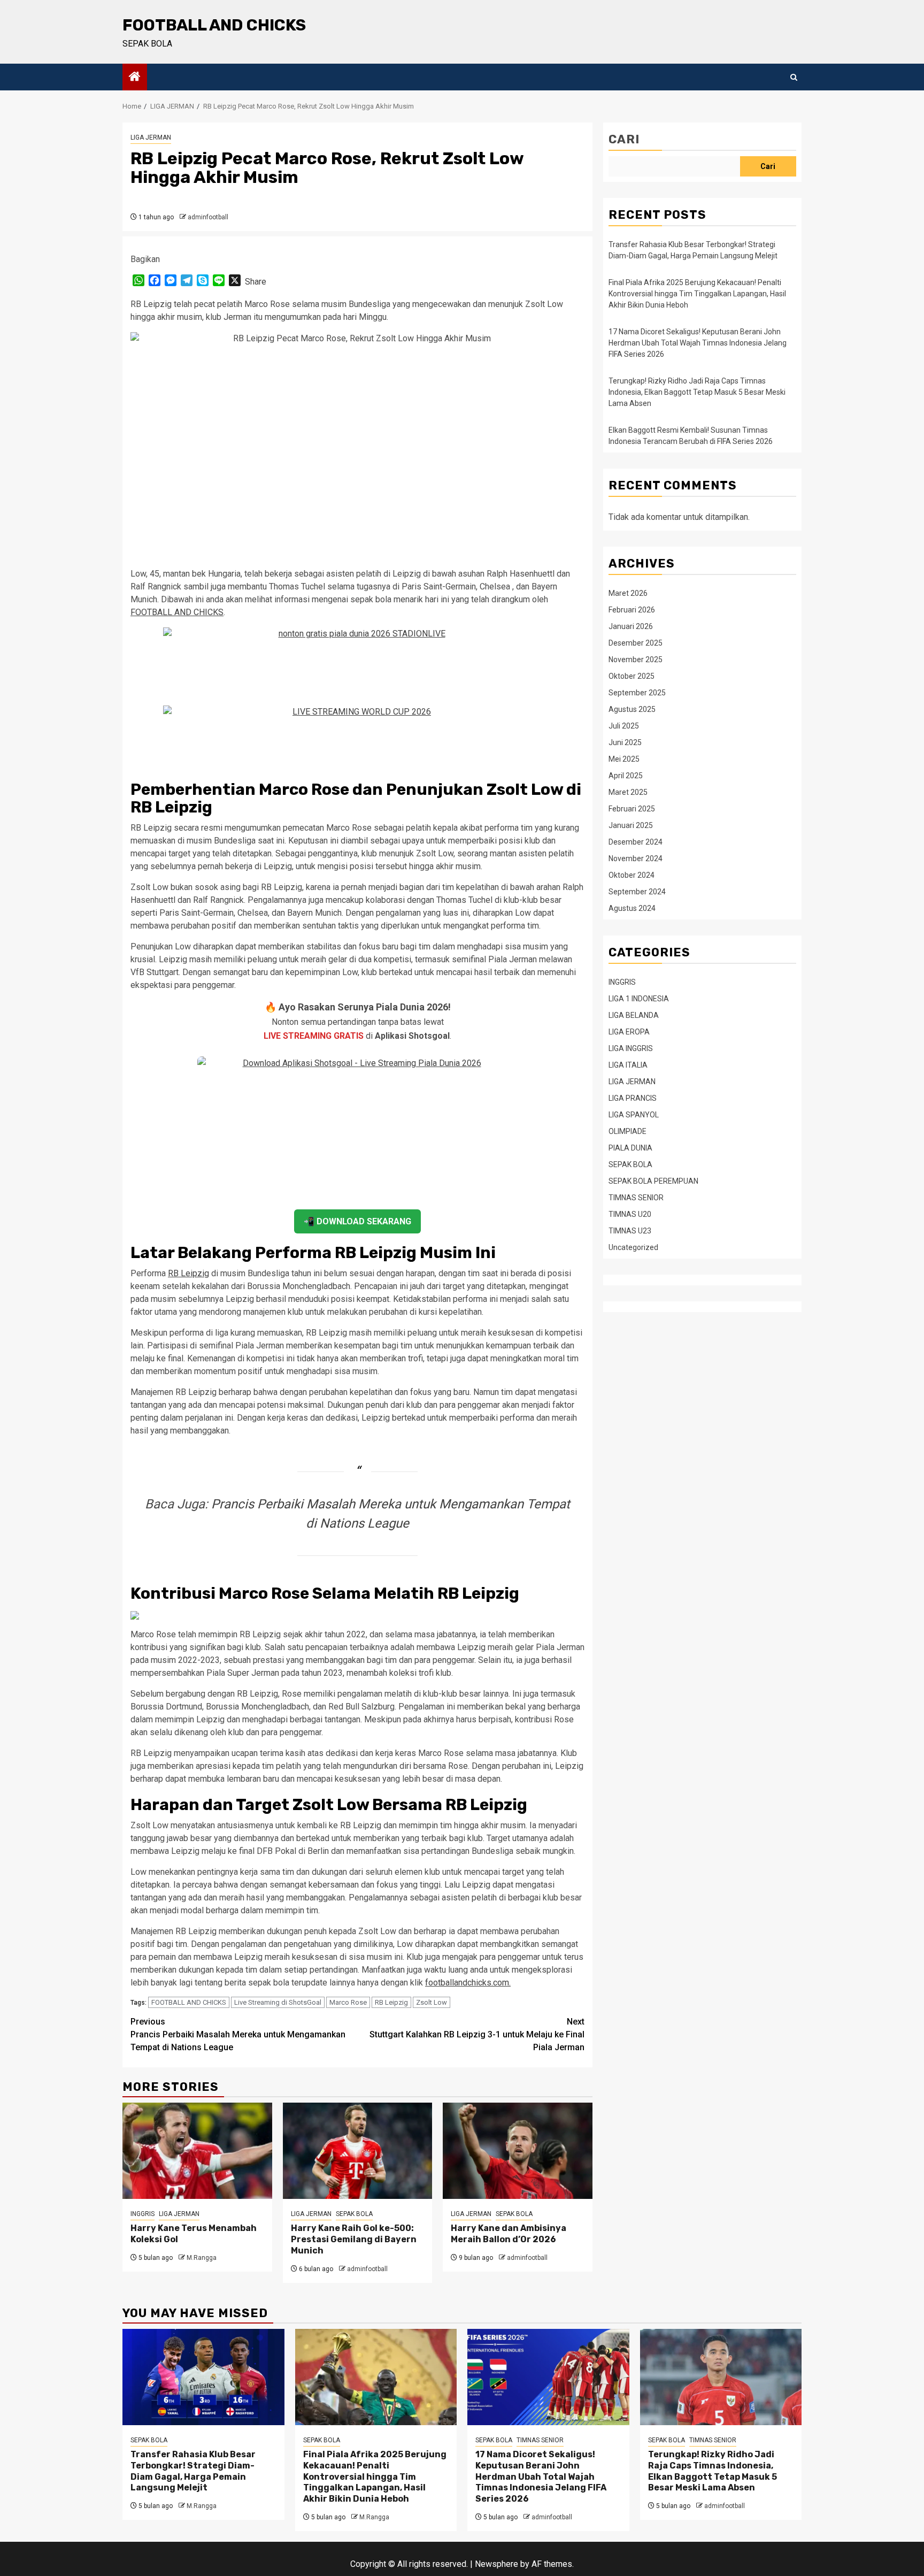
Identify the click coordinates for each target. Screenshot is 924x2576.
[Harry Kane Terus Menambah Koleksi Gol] (197, 2151)
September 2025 (637, 692)
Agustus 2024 (632, 908)
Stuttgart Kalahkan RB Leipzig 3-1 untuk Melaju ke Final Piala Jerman (477, 2034)
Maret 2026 (628, 593)
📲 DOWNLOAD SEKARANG (357, 1221)
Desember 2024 (636, 841)
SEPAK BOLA (354, 2214)
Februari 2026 (632, 609)
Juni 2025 (625, 742)
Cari (624, 139)
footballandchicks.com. (468, 1983)
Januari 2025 (631, 825)
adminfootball (208, 217)
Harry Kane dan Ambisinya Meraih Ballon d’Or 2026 (509, 2234)
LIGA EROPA (629, 1031)
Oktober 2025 (632, 676)
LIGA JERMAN (151, 137)
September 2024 (637, 891)
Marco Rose (348, 2002)
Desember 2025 (636, 642)
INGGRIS (143, 2214)
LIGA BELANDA (634, 1015)
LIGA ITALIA (628, 1064)
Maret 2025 (628, 792)
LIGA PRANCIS (633, 1098)
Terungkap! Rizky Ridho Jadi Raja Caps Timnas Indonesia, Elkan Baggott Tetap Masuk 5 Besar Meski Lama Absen (697, 392)
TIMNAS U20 (630, 1214)
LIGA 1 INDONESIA (639, 998)
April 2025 (626, 775)
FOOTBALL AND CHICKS (214, 25)
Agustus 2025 (632, 709)
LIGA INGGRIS (631, 1048)
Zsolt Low (432, 2002)
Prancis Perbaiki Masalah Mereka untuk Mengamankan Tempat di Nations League (238, 2034)
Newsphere (496, 2564)
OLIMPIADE (627, 1131)
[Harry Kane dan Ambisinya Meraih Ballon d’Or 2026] (518, 2151)
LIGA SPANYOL (634, 1114)
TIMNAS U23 (630, 1230)
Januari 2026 (631, 626)
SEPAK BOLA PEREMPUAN (653, 1180)
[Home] (135, 78)
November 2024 (636, 858)
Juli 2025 (624, 725)
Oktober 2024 (632, 875)
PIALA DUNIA (630, 1147)
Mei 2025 (624, 758)
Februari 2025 (632, 808)
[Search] (794, 77)
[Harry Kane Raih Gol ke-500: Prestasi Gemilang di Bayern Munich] (358, 2151)
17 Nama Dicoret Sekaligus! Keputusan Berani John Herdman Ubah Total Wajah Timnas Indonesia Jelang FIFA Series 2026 (698, 343)
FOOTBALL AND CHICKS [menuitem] (177, 612)
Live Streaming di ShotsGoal (278, 2002)
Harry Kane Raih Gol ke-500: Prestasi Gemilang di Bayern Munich (354, 2239)
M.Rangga (202, 2258)
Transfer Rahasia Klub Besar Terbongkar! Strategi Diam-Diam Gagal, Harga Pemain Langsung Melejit (193, 2471)
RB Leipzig (188, 1273)
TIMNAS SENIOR (636, 1197)
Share (256, 282)
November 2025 (636, 659)
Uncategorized (633, 1247)
